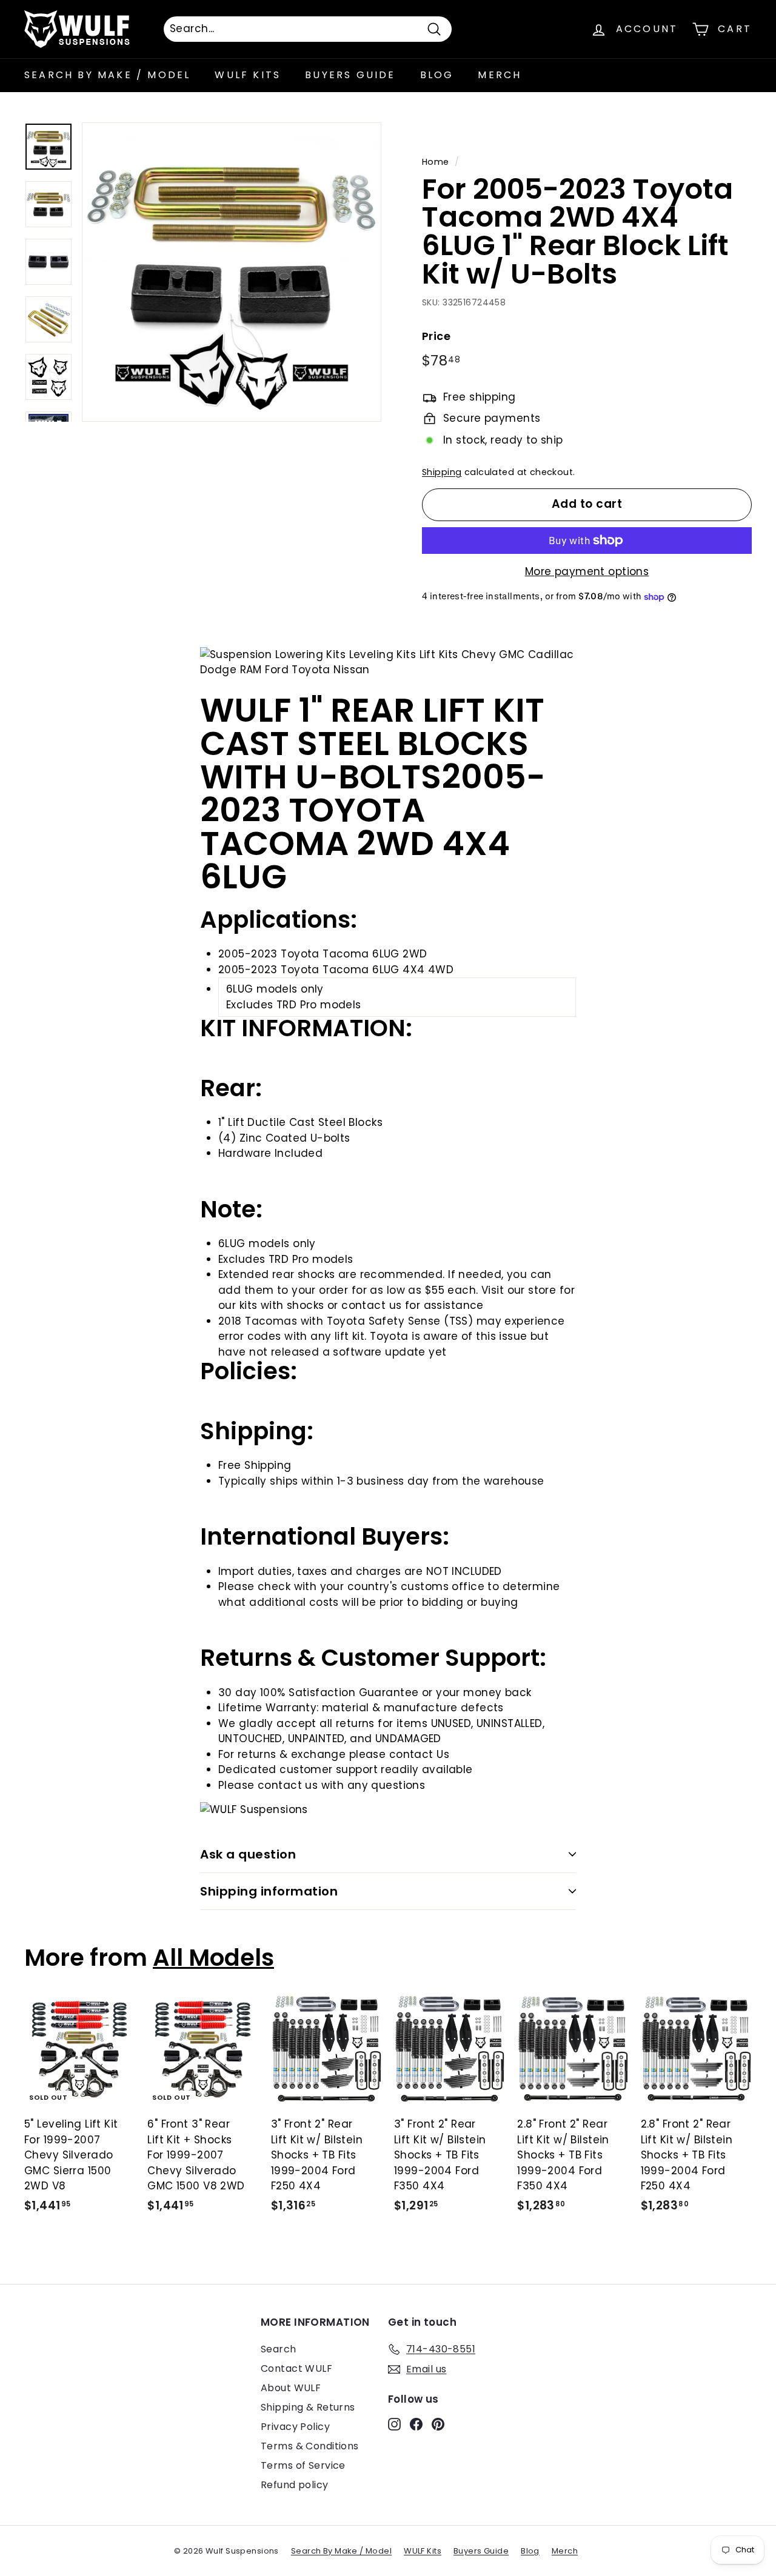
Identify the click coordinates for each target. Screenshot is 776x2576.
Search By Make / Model (107, 75)
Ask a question (248, 1854)
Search (279, 2349)
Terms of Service (303, 2465)
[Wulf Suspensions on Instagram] (394, 2423)
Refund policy (295, 2485)
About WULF (291, 2388)
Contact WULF (296, 2368)
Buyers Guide (350, 75)
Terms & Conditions (310, 2446)
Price (436, 336)
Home (436, 162)
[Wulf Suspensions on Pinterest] (438, 2423)
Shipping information (269, 1891)
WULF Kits (248, 75)
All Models (213, 1958)
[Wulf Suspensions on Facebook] (416, 2423)
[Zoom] (232, 272)
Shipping (442, 472)
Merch (500, 75)
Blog (437, 75)
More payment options (587, 571)
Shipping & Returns (308, 2407)
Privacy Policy (295, 2427)
